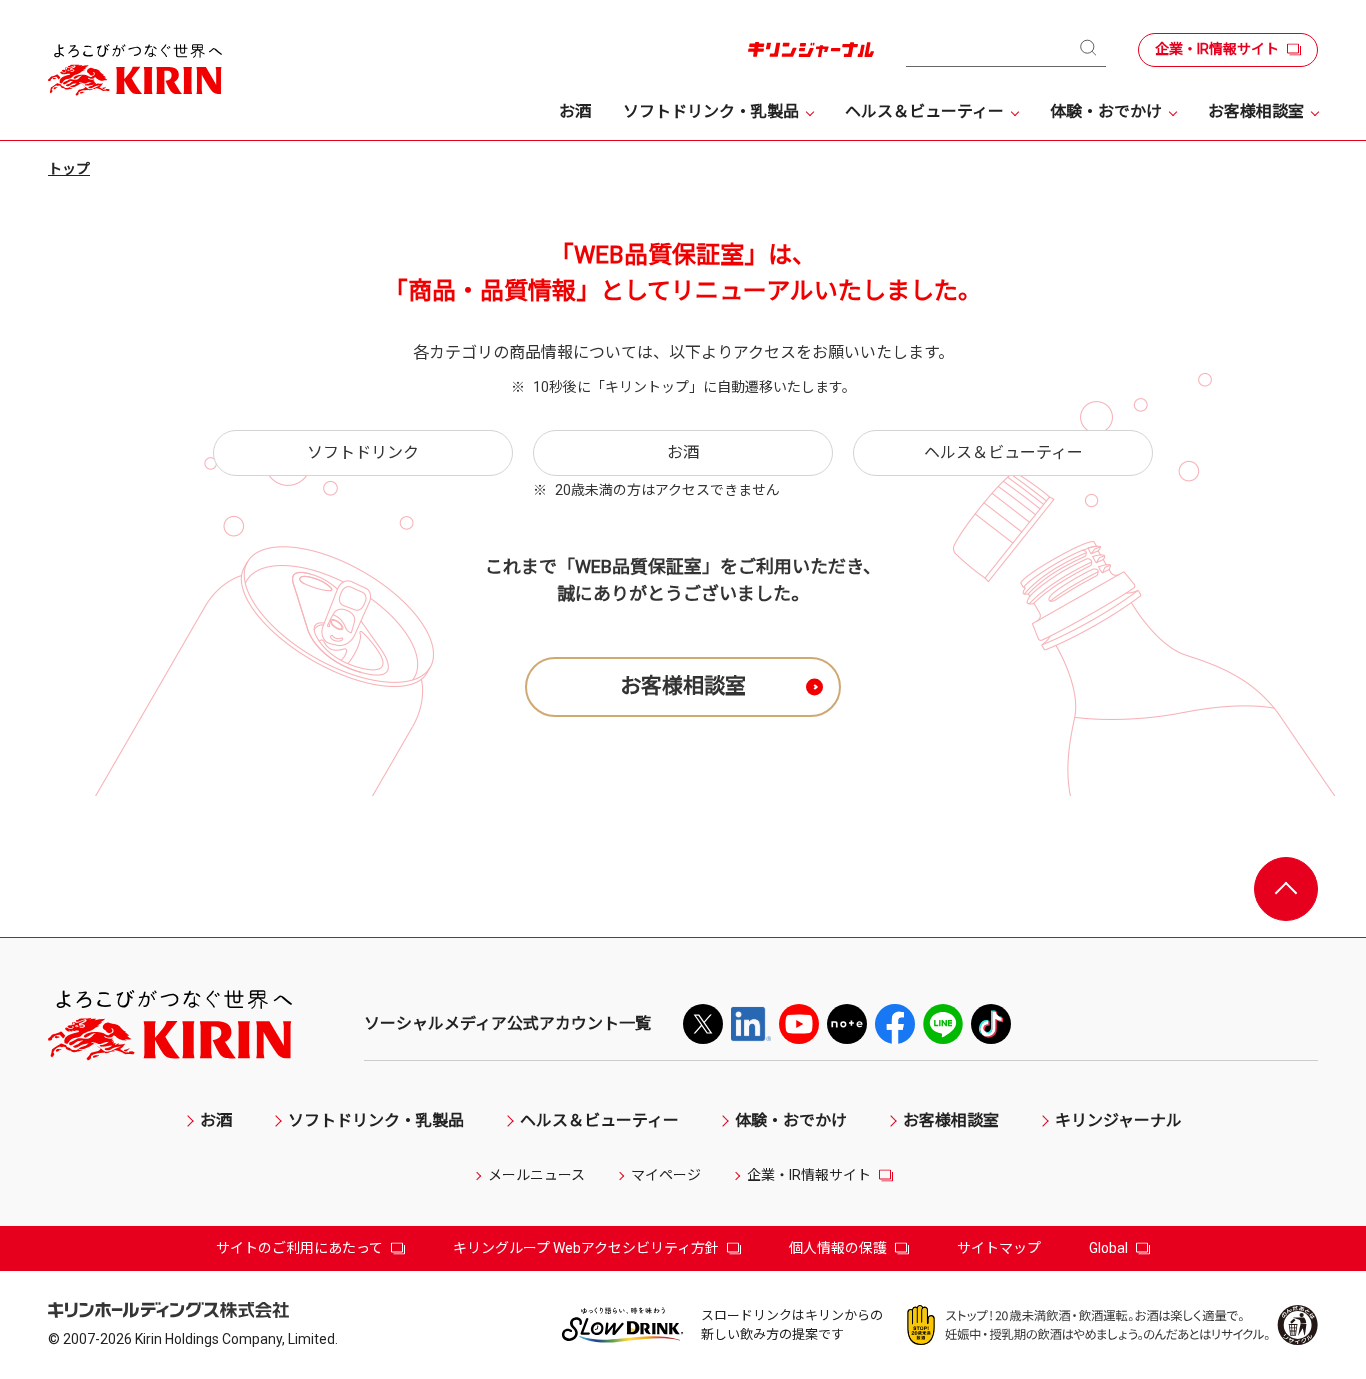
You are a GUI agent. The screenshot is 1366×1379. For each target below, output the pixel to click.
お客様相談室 (683, 686)
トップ (69, 169)
